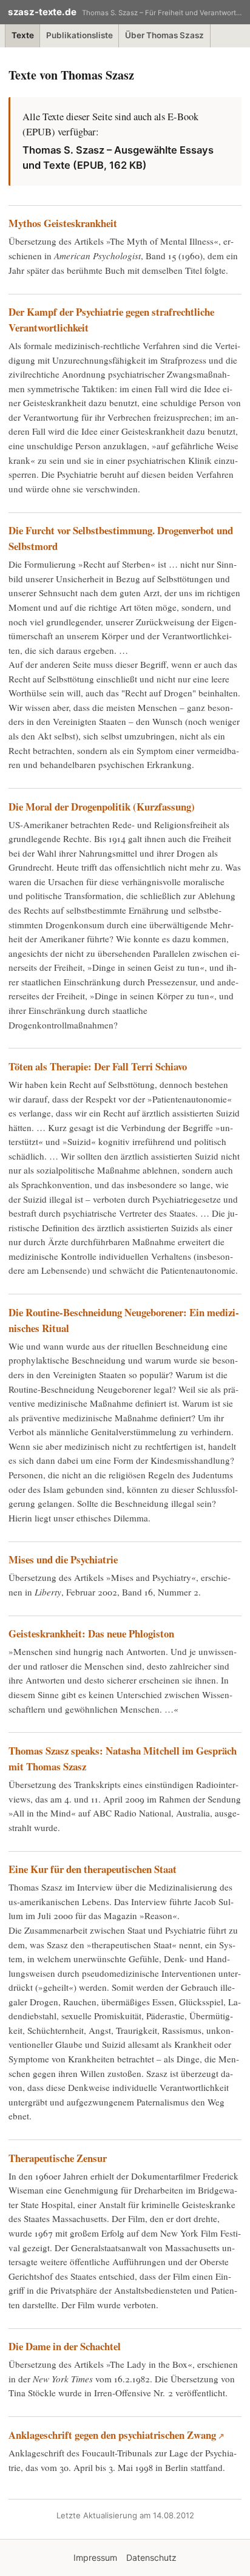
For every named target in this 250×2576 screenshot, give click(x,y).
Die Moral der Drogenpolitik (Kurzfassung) (102, 807)
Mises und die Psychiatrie (63, 1559)
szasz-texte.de (42, 12)
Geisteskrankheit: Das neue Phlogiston (91, 1633)
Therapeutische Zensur (58, 2158)
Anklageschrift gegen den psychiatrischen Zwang (112, 2435)
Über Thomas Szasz (164, 35)
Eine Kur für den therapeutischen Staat (93, 1869)
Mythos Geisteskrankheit (63, 223)
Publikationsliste (79, 35)
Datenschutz (151, 2557)
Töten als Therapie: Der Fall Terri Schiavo (98, 1066)
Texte (23, 35)
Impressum (95, 2557)
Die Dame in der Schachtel (65, 2346)
